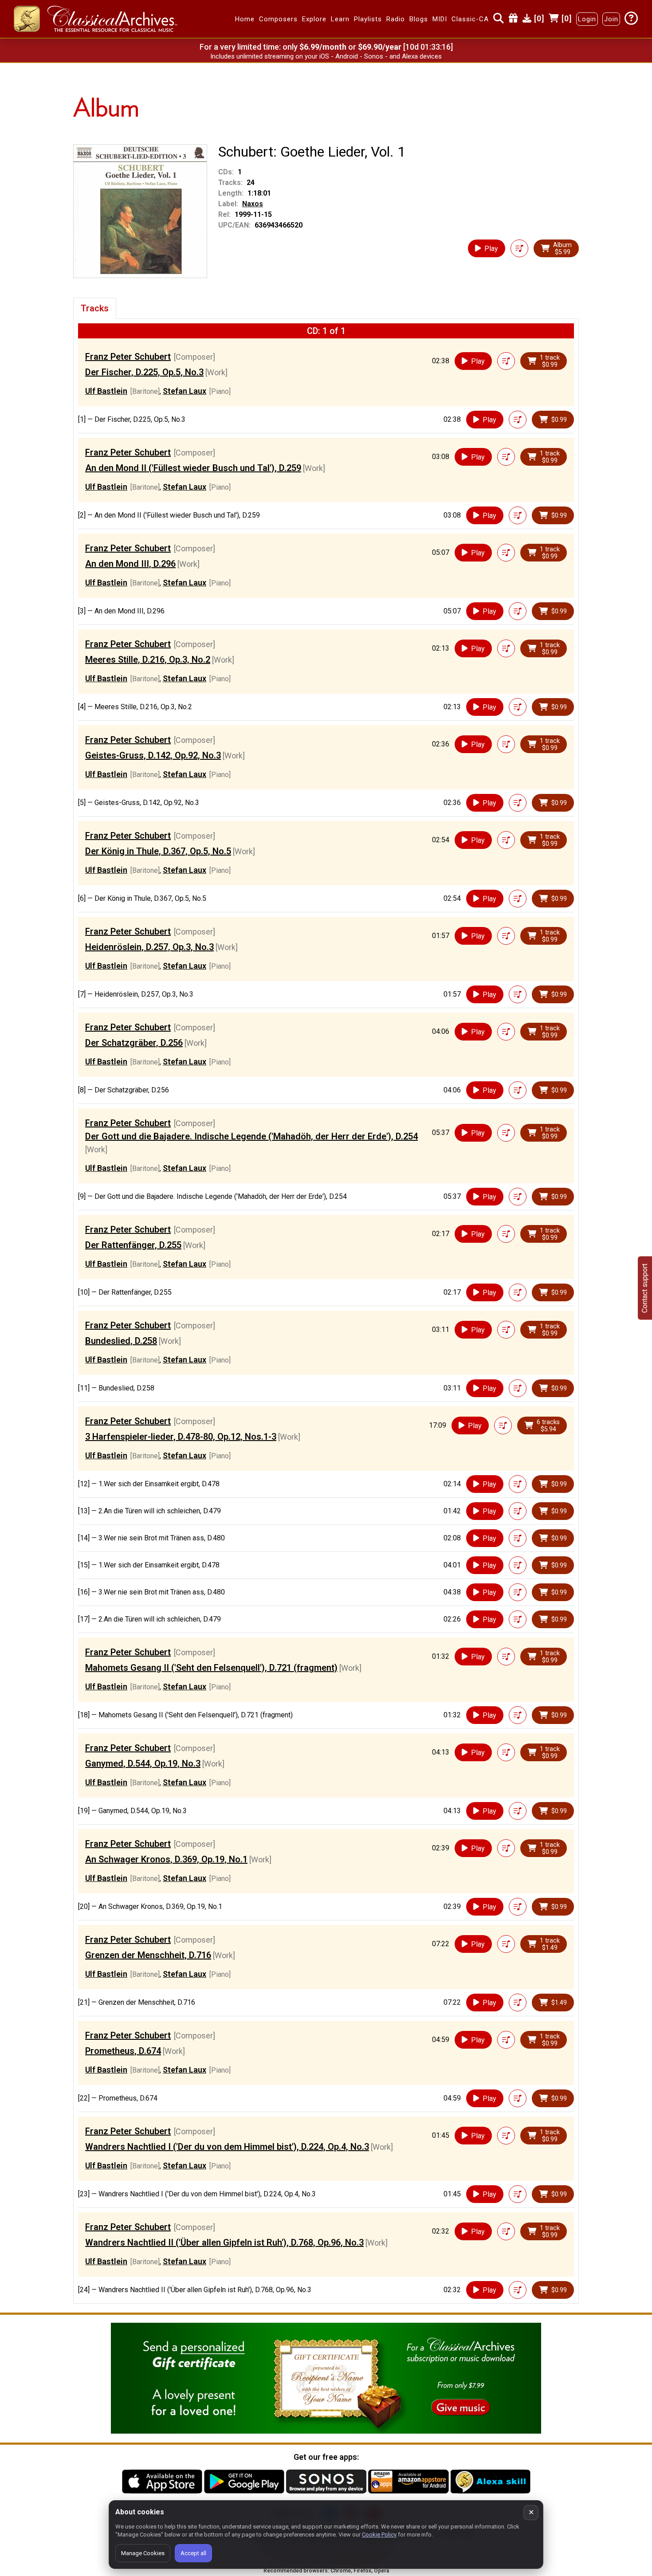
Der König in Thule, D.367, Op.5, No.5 (158, 851)
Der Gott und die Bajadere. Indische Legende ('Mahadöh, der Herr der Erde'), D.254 (251, 1136)
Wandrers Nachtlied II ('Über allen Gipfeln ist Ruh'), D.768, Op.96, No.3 (224, 2242)
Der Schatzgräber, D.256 (134, 1043)
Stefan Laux (185, 391)
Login (587, 19)
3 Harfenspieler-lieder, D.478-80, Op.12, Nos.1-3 (181, 1437)
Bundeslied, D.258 (121, 1341)
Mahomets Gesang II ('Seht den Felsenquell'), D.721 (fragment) (211, 1668)
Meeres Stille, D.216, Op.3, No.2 (148, 660)
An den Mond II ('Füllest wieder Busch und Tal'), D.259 (193, 468)
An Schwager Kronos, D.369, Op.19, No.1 (166, 1859)
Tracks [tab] (95, 308)
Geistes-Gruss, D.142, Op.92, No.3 (153, 755)
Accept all (193, 2553)
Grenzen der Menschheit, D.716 (148, 1955)
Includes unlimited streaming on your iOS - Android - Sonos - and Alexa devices (326, 56)
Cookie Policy (379, 2535)
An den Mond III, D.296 (130, 564)
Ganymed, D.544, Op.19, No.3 (143, 1763)
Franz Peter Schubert (128, 357)
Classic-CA (470, 19)
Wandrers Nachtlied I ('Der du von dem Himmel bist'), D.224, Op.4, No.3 (227, 2147)
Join (611, 19)
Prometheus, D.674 (123, 2051)
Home (245, 19)
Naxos (253, 204)
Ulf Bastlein (106, 391)
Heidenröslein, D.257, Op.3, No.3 (149, 947)
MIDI (440, 19)
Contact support (645, 1288)
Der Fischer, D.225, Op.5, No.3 (144, 372)
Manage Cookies (143, 2553)
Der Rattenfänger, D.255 (133, 1245)
